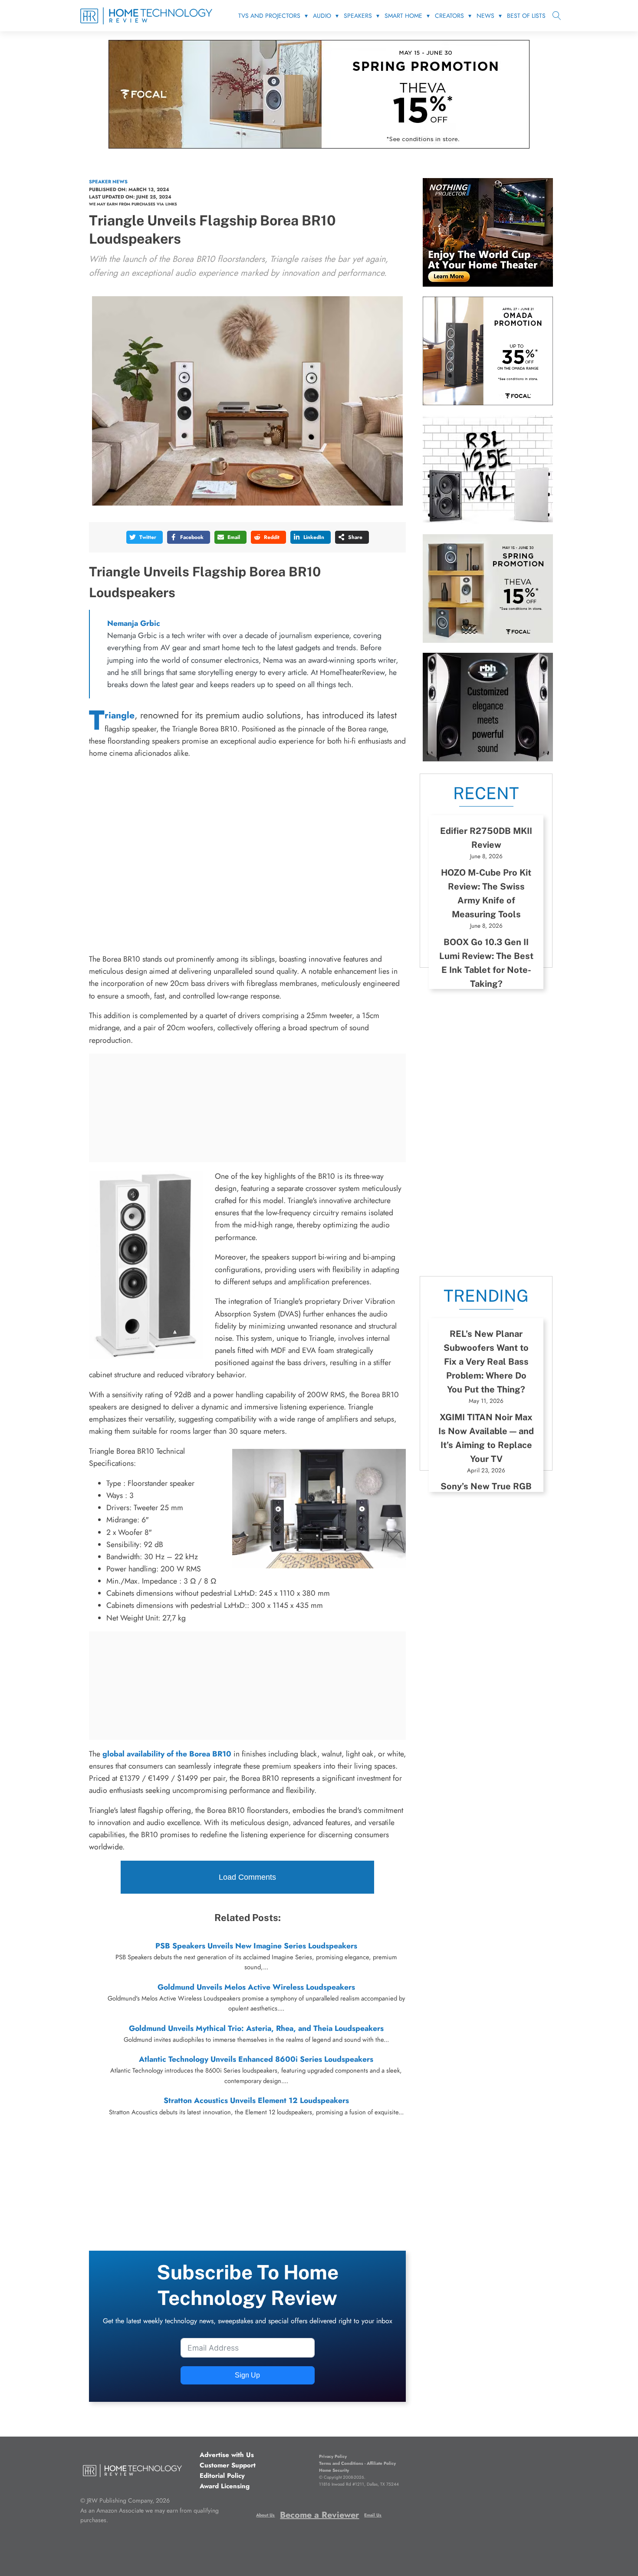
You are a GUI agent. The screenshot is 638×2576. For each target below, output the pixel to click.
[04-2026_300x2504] (488, 403)
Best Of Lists (526, 16)
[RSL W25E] (488, 521)
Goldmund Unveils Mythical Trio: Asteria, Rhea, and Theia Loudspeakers (256, 2028)
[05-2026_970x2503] (319, 146)
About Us (265, 2515)
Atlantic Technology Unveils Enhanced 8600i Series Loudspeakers (256, 2059)
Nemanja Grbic (134, 623)
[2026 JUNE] (488, 284)
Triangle (120, 715)
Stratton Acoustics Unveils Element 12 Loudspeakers (256, 2100)
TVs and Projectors (269, 16)
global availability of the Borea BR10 (167, 1754)
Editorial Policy (222, 2476)
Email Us (373, 2515)
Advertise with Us (227, 2455)
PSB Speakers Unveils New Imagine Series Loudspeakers (256, 1946)
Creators (449, 16)
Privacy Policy (333, 2456)
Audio (322, 16)
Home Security (334, 2470)
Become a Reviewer (319, 2515)
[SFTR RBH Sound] (488, 759)
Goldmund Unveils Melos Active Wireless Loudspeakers (256, 1987)
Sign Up (247, 2375)
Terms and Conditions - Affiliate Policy (357, 2463)
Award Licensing (225, 2486)
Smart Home (403, 16)
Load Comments (247, 1877)
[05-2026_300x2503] (488, 640)
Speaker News (108, 182)
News (485, 16)
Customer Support (228, 2465)
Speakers (358, 16)
